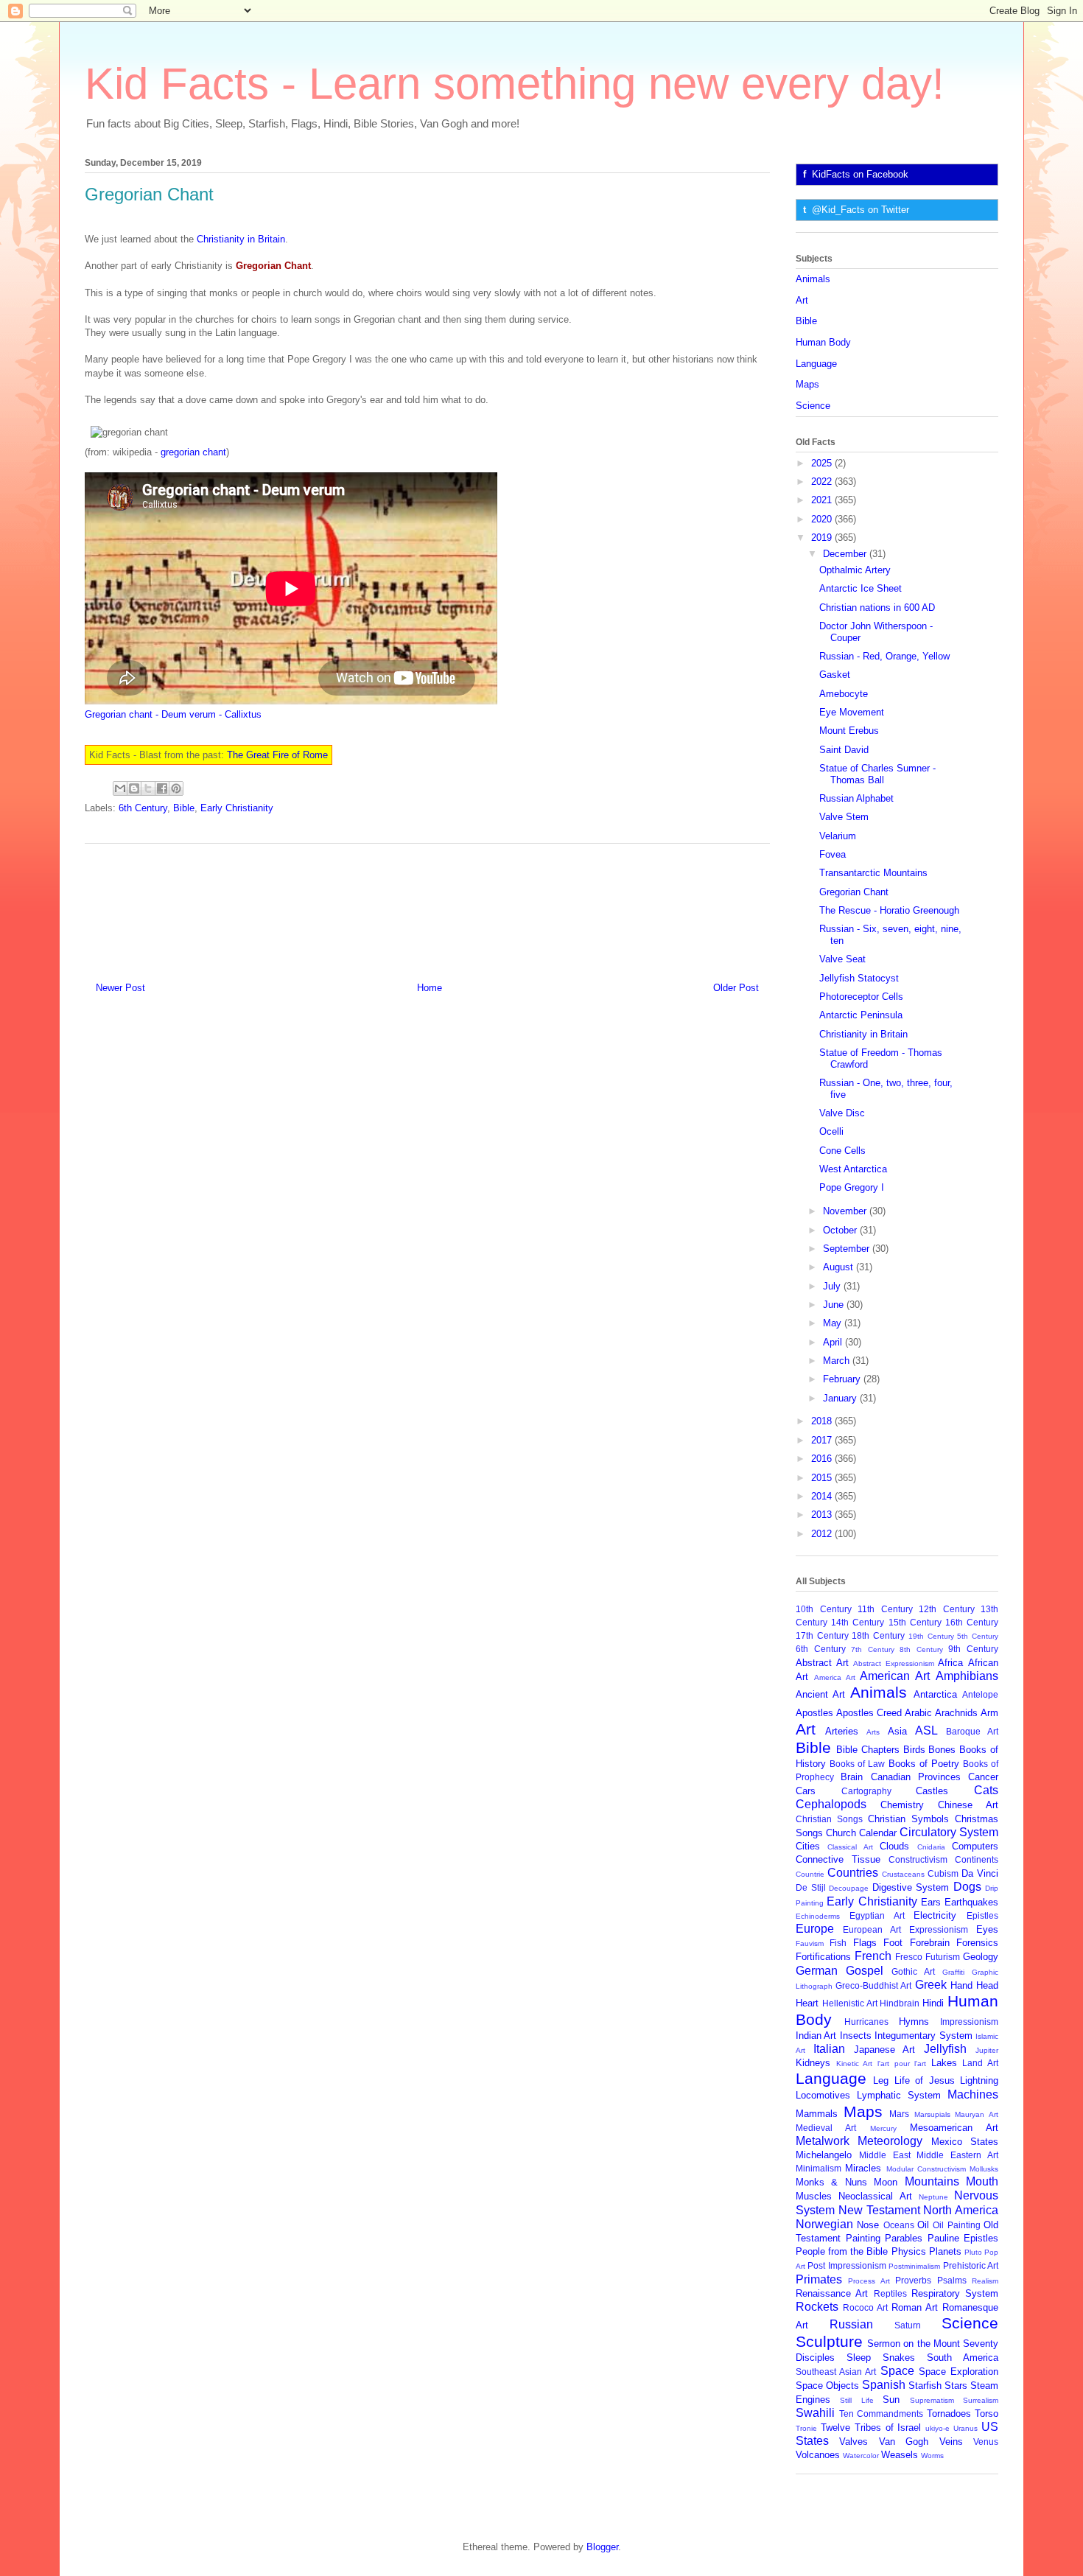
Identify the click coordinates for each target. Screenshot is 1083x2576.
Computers (975, 1846)
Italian (829, 2049)
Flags (865, 1943)
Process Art (869, 2281)
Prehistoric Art (971, 2265)
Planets (945, 2251)
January (841, 1398)
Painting (863, 2238)
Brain (852, 1777)
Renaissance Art (832, 2293)
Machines (973, 2094)
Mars (899, 2114)
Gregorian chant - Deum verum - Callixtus (173, 714)
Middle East (885, 2155)
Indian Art (816, 2036)
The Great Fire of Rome (277, 755)
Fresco (909, 1957)
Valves (854, 2442)
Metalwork (823, 2141)
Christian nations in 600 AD (877, 608)
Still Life (856, 2400)
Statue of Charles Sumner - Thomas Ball (877, 774)
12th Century (947, 1609)
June (835, 1305)
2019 (823, 538)
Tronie (806, 2428)
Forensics (977, 1943)
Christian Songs (829, 1819)
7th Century (873, 1649)
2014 (823, 1496)
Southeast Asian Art (836, 2372)
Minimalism (819, 2168)
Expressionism (939, 1929)
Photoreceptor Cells (861, 997)
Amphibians (967, 1676)
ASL (926, 1730)
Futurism (943, 1957)
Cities (808, 1846)
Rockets (817, 2307)
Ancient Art (820, 1694)
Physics (909, 2251)
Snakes (899, 2358)
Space (897, 2371)
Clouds (894, 1846)
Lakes (944, 2063)
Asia (897, 1731)
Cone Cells (842, 1151)
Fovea (833, 854)
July (833, 1286)
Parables (904, 2238)
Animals (813, 279)
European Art (872, 1929)
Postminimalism (914, 2266)
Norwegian (824, 2224)
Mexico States (965, 2142)
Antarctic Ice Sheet (861, 588)
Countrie (810, 1874)
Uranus (965, 2428)
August (840, 1267)
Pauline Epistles (963, 2238)
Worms (932, 2456)
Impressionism (969, 2022)
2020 (823, 519)
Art (802, 300)
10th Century (824, 1609)
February (843, 1379)
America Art (835, 1677)
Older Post (736, 988)
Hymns (914, 2022)
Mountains (932, 2181)
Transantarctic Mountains (873, 873)
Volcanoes (818, 2455)
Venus (986, 2442)
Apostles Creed (869, 1713)
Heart (807, 2003)
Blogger (602, 2547)
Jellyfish (945, 2049)
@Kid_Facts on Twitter (861, 210)
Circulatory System (949, 1832)
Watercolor (861, 2456)
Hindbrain (900, 2003)
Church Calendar (861, 1833)
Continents (977, 1859)
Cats (986, 1790)
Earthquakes (971, 1902)
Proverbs (913, 2280)
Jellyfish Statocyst (859, 978)
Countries (853, 1873)
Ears (931, 1902)
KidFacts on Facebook (860, 174)
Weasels (900, 2455)
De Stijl (811, 1887)
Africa (950, 1663)
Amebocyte (844, 694)
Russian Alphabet (856, 798)
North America (961, 2210)
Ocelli (831, 1131)
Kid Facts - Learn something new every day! (515, 84)
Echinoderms (818, 1916)
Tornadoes (949, 2414)
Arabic (918, 1713)
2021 (823, 500)
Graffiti (953, 1972)
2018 (823, 1421)
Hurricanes (866, 2022)
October (841, 1230)
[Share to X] (148, 788)
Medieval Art (826, 2128)
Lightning (979, 2080)
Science (813, 406)
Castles (932, 1791)
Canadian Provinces (916, 1777)
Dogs (967, 1887)
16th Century (972, 1622)
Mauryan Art (977, 2114)
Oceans (899, 2225)
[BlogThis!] (134, 788)
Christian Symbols (908, 1819)
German (817, 1971)
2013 (823, 1515)
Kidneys (813, 2063)
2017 (823, 1440)
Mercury (883, 2128)
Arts (873, 1732)
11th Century (885, 1609)
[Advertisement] (427, 907)
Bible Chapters (868, 1750)
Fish (838, 1943)
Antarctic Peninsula (861, 1015)
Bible (184, 808)
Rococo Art (865, 2307)
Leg (881, 2080)
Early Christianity (237, 808)
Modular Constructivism (926, 2169)
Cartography (866, 1791)
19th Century (931, 1636)
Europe (815, 1929)
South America (963, 2358)
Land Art (980, 2063)
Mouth (982, 2181)
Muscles (814, 2196)
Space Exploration (958, 2372)
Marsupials (932, 2114)
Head (987, 1985)
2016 (823, 1459)
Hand (961, 1985)
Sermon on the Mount (914, 2344)
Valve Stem (844, 817)
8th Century (921, 1649)
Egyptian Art (877, 1915)
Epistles (982, 1915)
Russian (851, 2324)
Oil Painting (956, 2225)
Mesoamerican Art (954, 2128)
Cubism (943, 1873)
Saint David (844, 750)
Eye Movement (852, 712)
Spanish (884, 2385)
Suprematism (932, 2400)
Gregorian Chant (854, 892)
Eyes (987, 1929)
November (846, 1211)
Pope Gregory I (852, 1187)
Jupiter (987, 2050)
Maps (807, 384)
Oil (923, 2225)
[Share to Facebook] (162, 788)
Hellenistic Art (850, 2003)
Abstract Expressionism (894, 1663)
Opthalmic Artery (855, 570)
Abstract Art (822, 1663)
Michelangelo (824, 2155)
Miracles (863, 2168)
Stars (956, 2386)
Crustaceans (903, 1874)
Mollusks (984, 2169)
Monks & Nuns (831, 2182)
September (848, 1249)
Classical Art (850, 1847)
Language (816, 364)
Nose (868, 2225)
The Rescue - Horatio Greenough (889, 910)
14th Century (858, 1622)
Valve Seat (842, 959)
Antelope (980, 1694)
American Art (895, 1676)
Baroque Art (972, 1731)
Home (430, 988)
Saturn (908, 2325)
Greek (931, 1985)
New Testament (879, 2210)
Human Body (823, 342)
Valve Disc (842, 1113)
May (834, 1323)
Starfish (925, 2386)
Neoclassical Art (875, 2196)
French (873, 1956)
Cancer (983, 1777)
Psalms (952, 2280)
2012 (823, 1534)
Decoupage (849, 1888)
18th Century (878, 1635)
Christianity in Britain (241, 239)
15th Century (915, 1622)
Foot (893, 1943)
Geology (981, 1957)
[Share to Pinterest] (176, 788)
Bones (942, 1750)
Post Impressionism (847, 2265)
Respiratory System (955, 2293)
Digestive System (911, 1887)
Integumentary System (923, 2036)
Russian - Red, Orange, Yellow (884, 656)
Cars (806, 1791)
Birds (914, 1750)
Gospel (865, 1971)
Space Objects (827, 2386)
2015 (823, 1478)
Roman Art (915, 2307)
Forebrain (930, 1943)
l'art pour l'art (902, 2064)
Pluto (973, 2252)
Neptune (933, 2197)
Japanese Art (885, 2050)
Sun (891, 2400)
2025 (823, 463)
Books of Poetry (924, 1764)
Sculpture (829, 2341)
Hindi (933, 2003)
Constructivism (918, 1859)
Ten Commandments (882, 2414)
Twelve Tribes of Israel (871, 2428)
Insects (856, 2036)
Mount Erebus (849, 731)
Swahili (815, 2413)
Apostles (814, 1713)
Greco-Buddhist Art (873, 1985)
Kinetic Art (855, 2064)
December (846, 554)
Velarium (838, 836)
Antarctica (935, 1694)
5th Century (978, 1636)
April (834, 1342)
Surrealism (981, 2400)
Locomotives (823, 2095)
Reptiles (890, 2293)
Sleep (859, 2358)
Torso (986, 2414)
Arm (989, 1713)
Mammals (817, 2114)
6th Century (143, 808)
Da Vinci (980, 1873)
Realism (985, 2281)
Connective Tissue (838, 1859)
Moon (886, 2182)
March (838, 1361)
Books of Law (857, 1764)
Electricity (935, 1915)
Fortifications (823, 1957)
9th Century (973, 1649)
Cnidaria (931, 1847)
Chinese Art (968, 1805)
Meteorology (890, 2141)
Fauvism (810, 1943)
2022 (823, 482)
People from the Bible (842, 2251)
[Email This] (120, 788)
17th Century (822, 1635)
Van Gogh (904, 2442)
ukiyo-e (937, 2428)
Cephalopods (831, 1804)
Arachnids (956, 1713)
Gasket (835, 675)
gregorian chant (193, 452)
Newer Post (120, 988)
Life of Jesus (925, 2080)
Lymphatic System (899, 2095)
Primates (819, 2279)
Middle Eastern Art (957, 2155)
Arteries (842, 1731)
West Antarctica (853, 1169)
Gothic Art (913, 1971)
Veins (951, 2442)
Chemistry (902, 1805)
